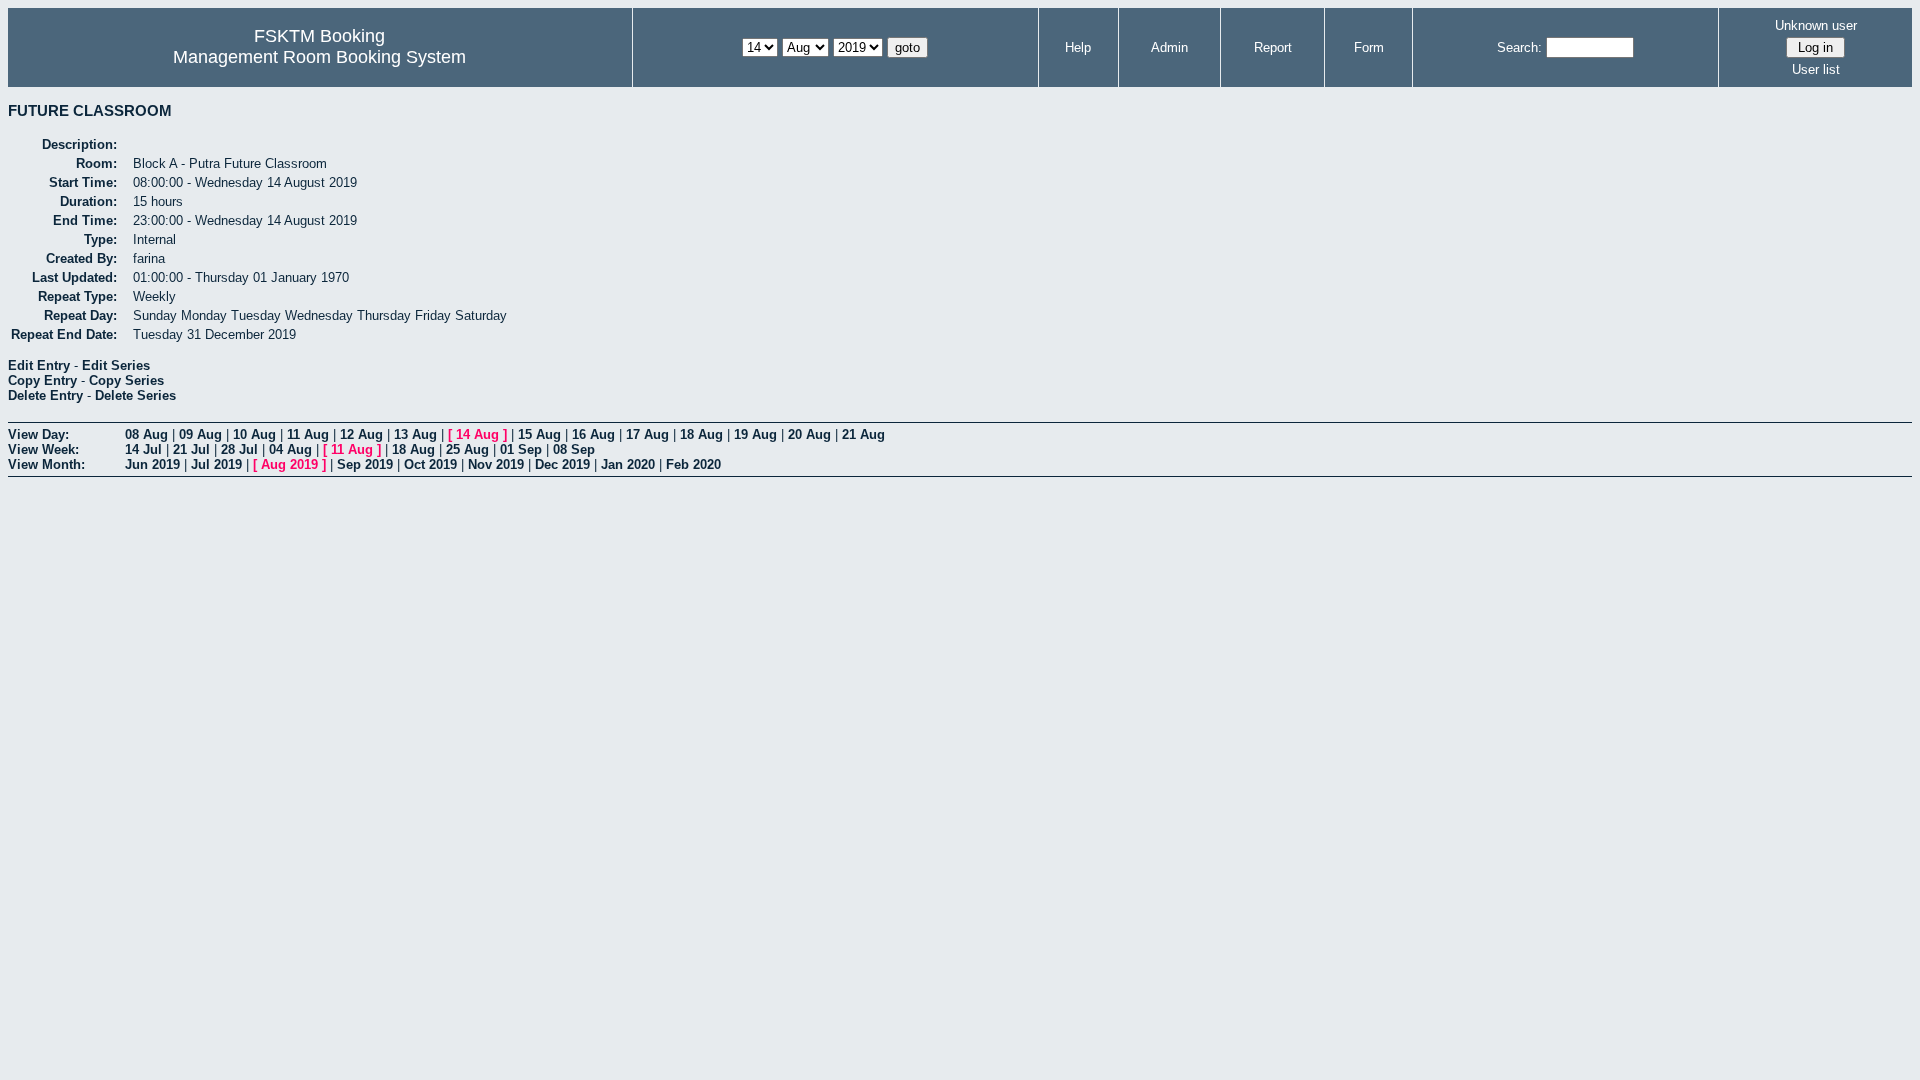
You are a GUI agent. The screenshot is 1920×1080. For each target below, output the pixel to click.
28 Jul (239, 449)
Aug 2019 (289, 464)
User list (1816, 69)
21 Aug (863, 434)
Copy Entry (42, 380)
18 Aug (701, 434)
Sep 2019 (365, 464)
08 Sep (574, 449)
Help (1078, 47)
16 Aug (593, 434)
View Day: (38, 434)
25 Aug (467, 449)
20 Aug (809, 434)
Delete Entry (45, 395)
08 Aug (146, 434)
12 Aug (361, 434)
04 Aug (290, 449)
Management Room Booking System (319, 57)
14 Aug (477, 434)
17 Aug (647, 434)
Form (1369, 47)
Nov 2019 (496, 464)
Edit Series (116, 365)
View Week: (43, 449)
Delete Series (135, 395)
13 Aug (415, 434)
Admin (1169, 47)
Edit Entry (39, 365)
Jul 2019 (216, 464)
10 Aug (254, 434)
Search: (1519, 47)
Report (1273, 47)
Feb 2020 (693, 464)
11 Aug (308, 434)
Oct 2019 (430, 464)
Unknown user (1816, 25)
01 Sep (521, 449)
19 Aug (755, 434)
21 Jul (191, 449)
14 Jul (143, 449)
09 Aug (200, 434)
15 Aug (539, 434)
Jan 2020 (628, 464)
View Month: (46, 464)
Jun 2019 (152, 464)
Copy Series (126, 380)
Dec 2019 (562, 464)
